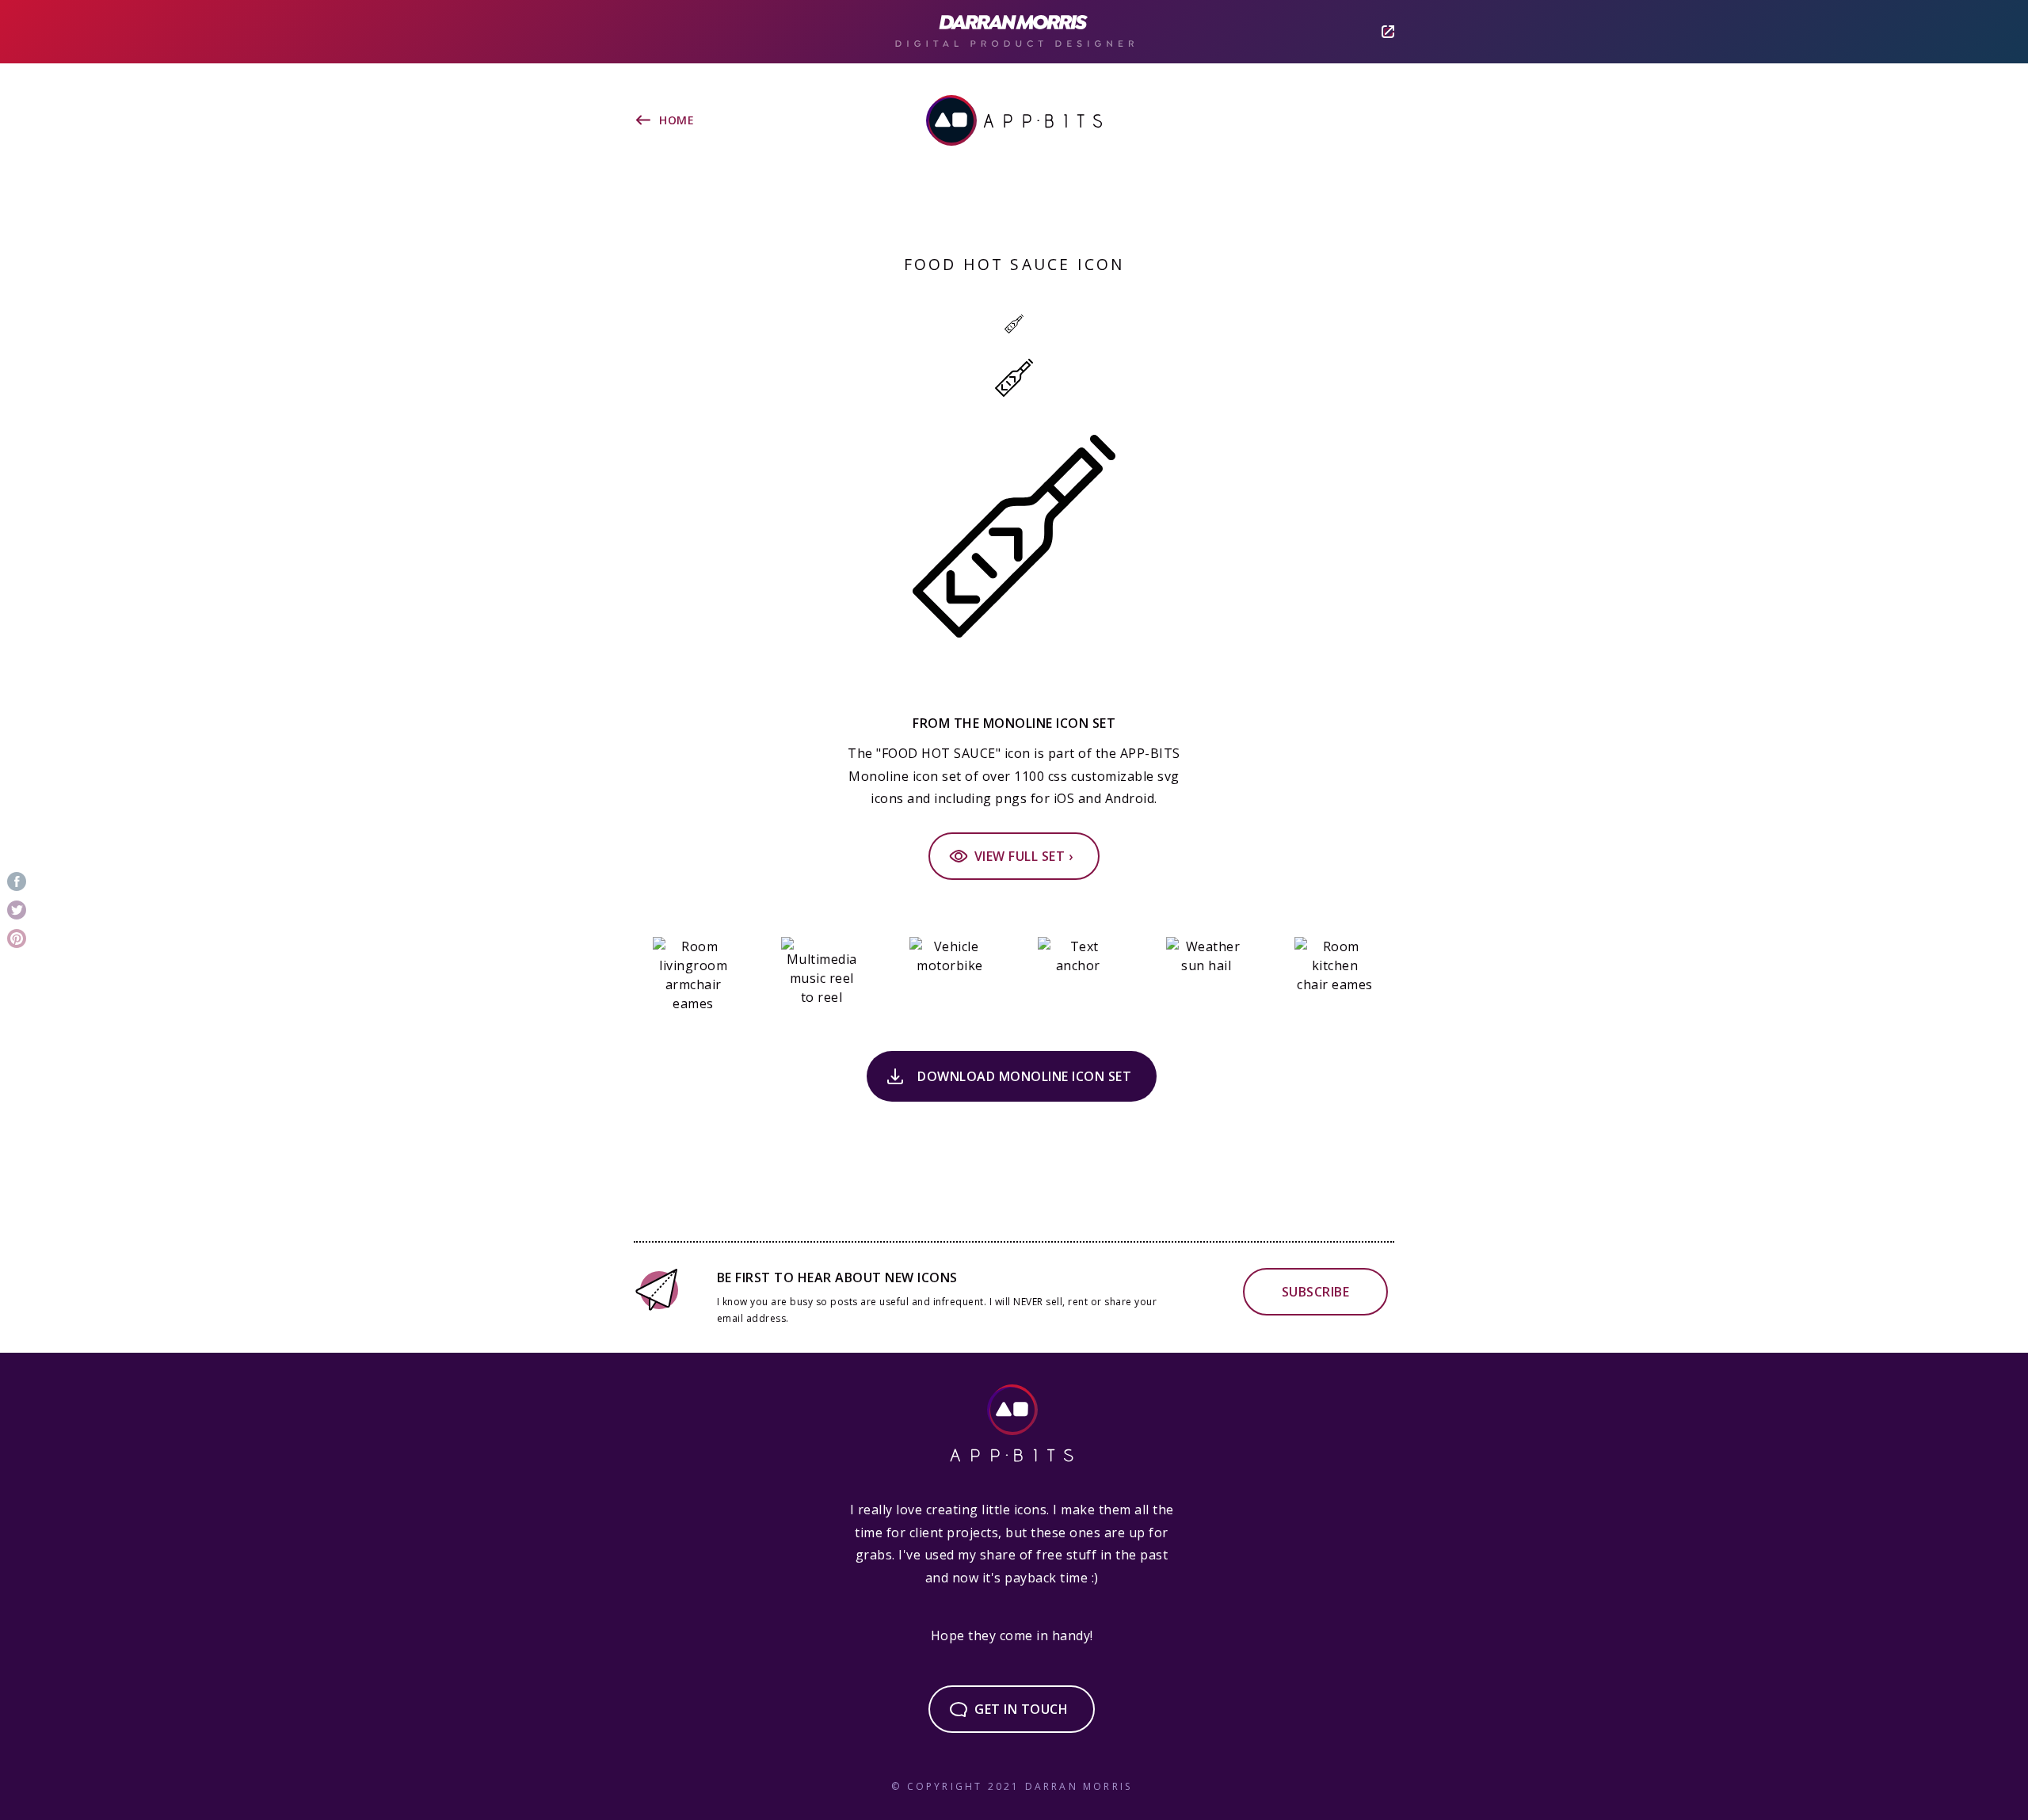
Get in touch (1021, 1709)
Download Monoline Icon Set (1024, 1076)
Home (677, 120)
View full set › (1024, 856)
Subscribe (1316, 1292)
